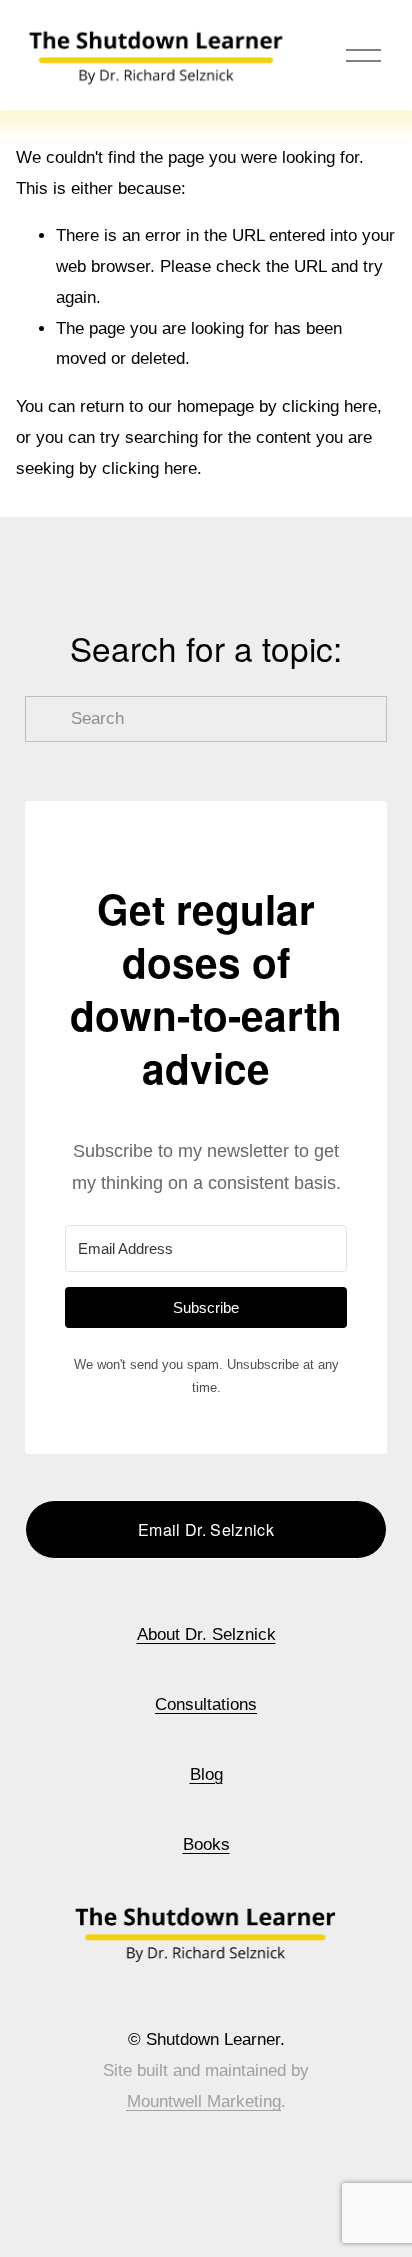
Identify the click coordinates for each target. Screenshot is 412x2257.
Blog (206, 1774)
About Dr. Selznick (206, 1634)
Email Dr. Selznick (206, 1529)
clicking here (329, 406)
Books (206, 1844)
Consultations (206, 1704)
